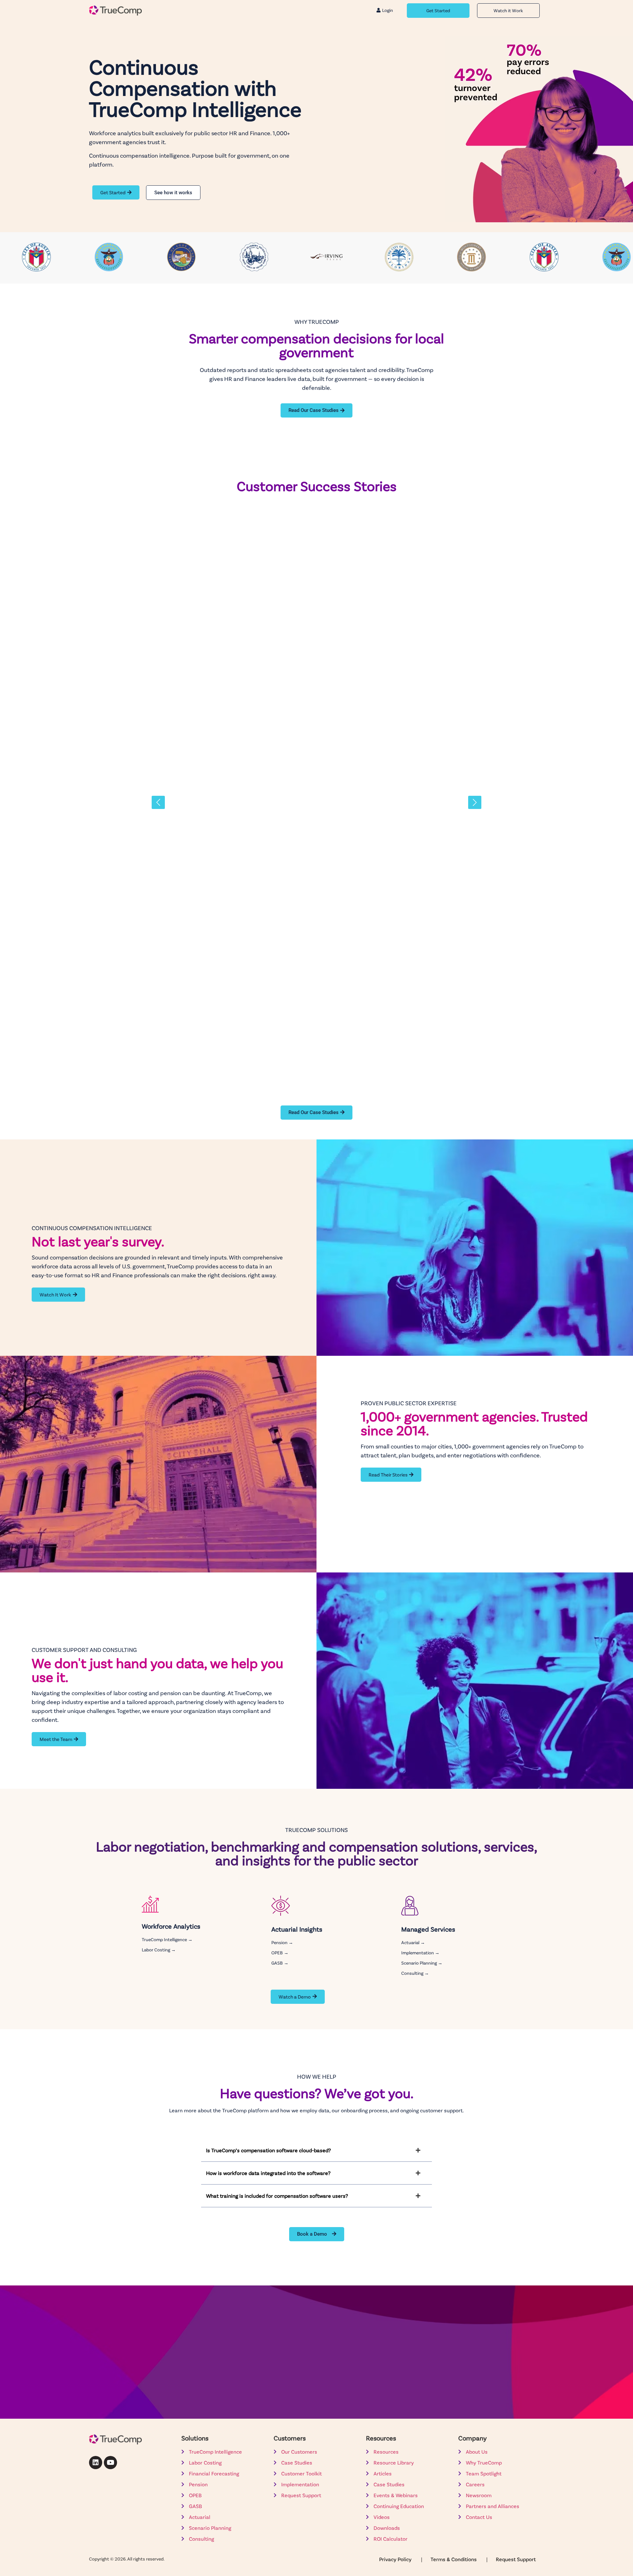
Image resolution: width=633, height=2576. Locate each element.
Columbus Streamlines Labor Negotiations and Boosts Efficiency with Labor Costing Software (312, 897)
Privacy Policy (396, 2559)
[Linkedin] (96, 2463)
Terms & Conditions (454, 2559)
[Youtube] (110, 2463)
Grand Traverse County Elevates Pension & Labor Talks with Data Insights (293, 751)
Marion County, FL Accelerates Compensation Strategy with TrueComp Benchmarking (314, 609)
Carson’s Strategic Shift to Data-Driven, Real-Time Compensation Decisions (298, 1043)
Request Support (516, 2559)
